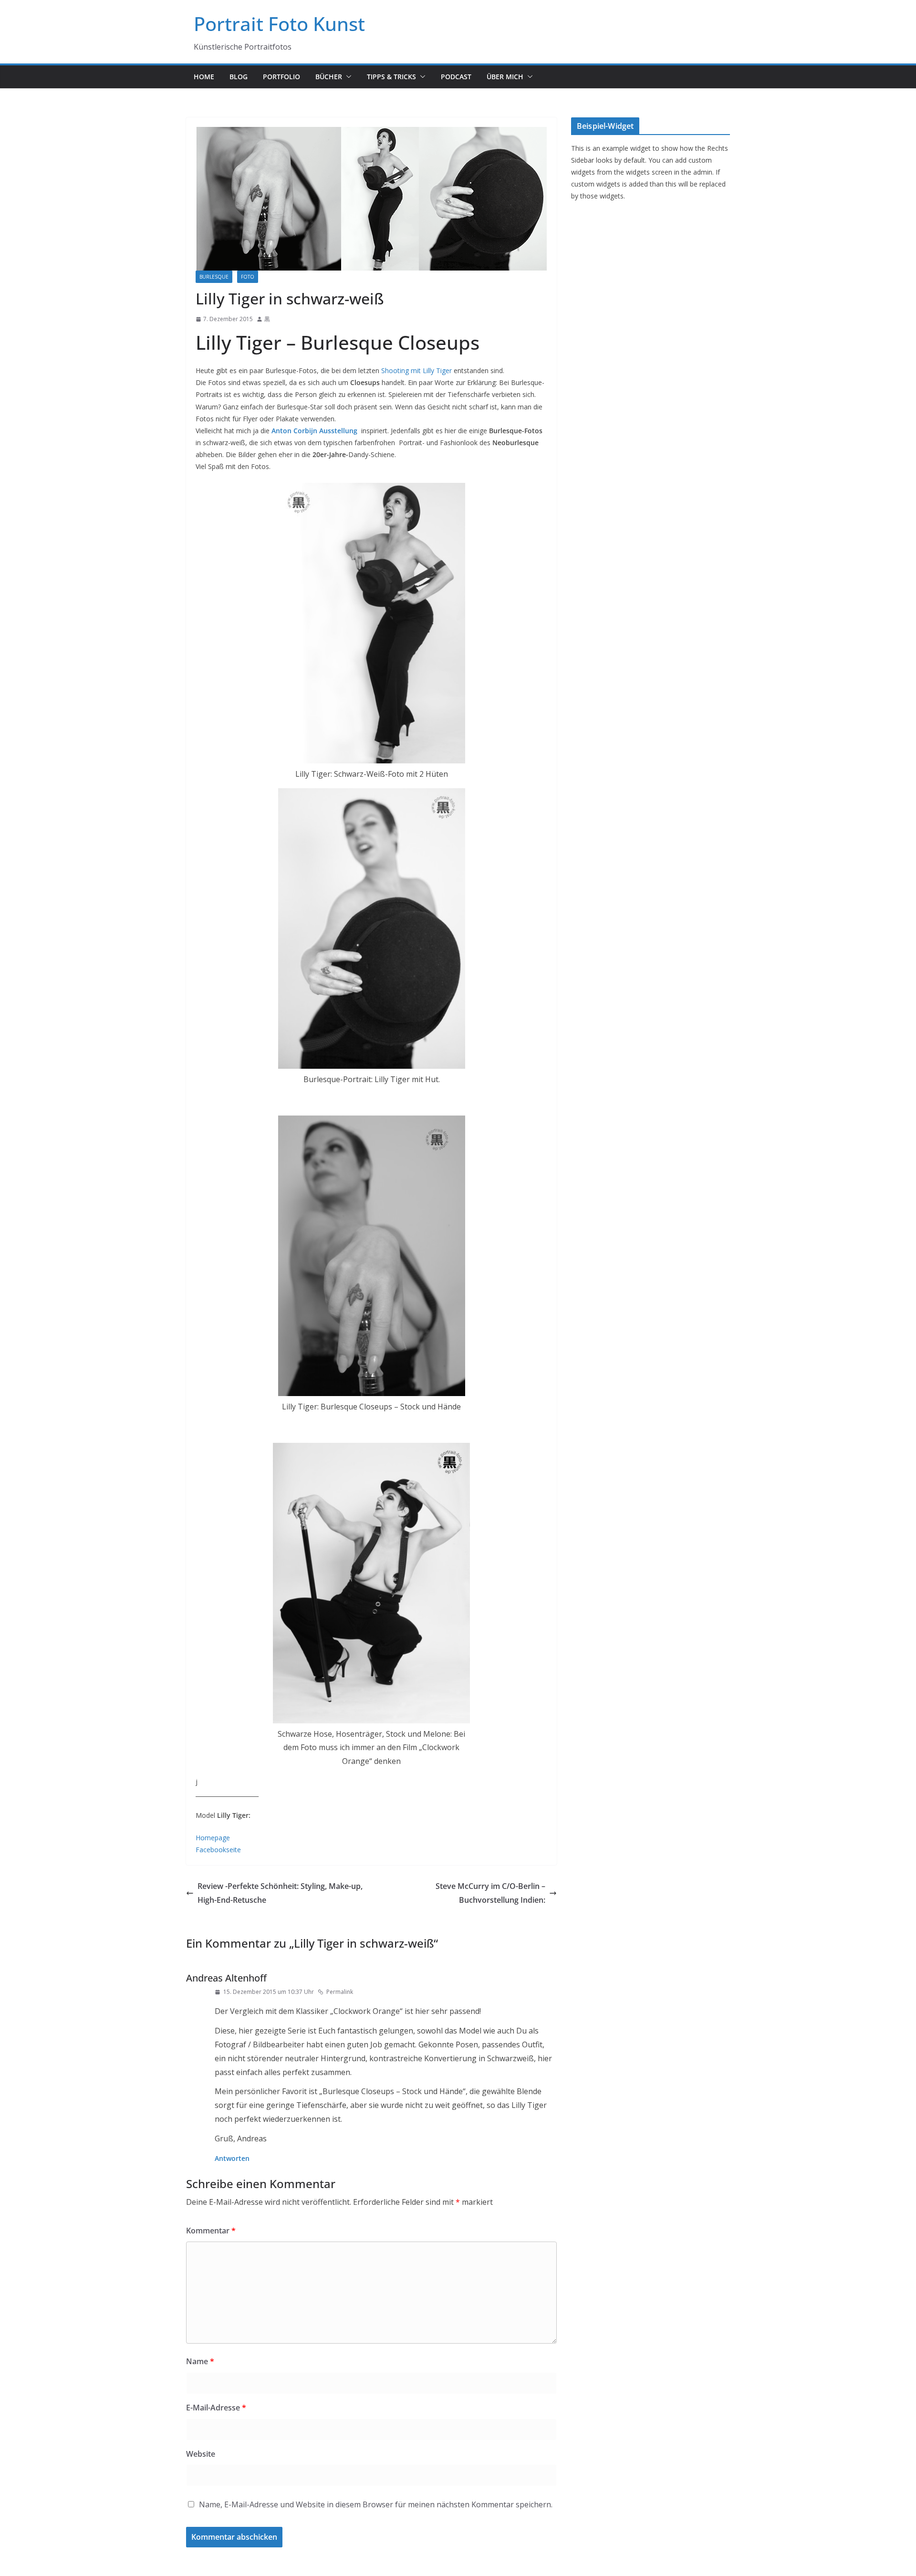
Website (201, 2454)
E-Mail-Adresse (216, 2408)
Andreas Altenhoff (226, 1978)
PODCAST (456, 77)
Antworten (232, 2158)
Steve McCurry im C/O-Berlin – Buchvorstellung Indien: (490, 1893)
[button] (347, 77)
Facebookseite (218, 1850)
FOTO (248, 277)
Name (200, 2361)
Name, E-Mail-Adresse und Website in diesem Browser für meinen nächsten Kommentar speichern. (376, 2504)
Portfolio (281, 77)
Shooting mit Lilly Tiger (416, 370)
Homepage (213, 1838)
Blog (239, 77)
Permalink (340, 1992)
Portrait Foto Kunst (279, 24)
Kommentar (211, 2231)
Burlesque (214, 277)
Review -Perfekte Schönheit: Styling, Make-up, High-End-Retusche (280, 1893)
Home (204, 77)
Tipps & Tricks (391, 77)
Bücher (329, 77)
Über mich (505, 77)
